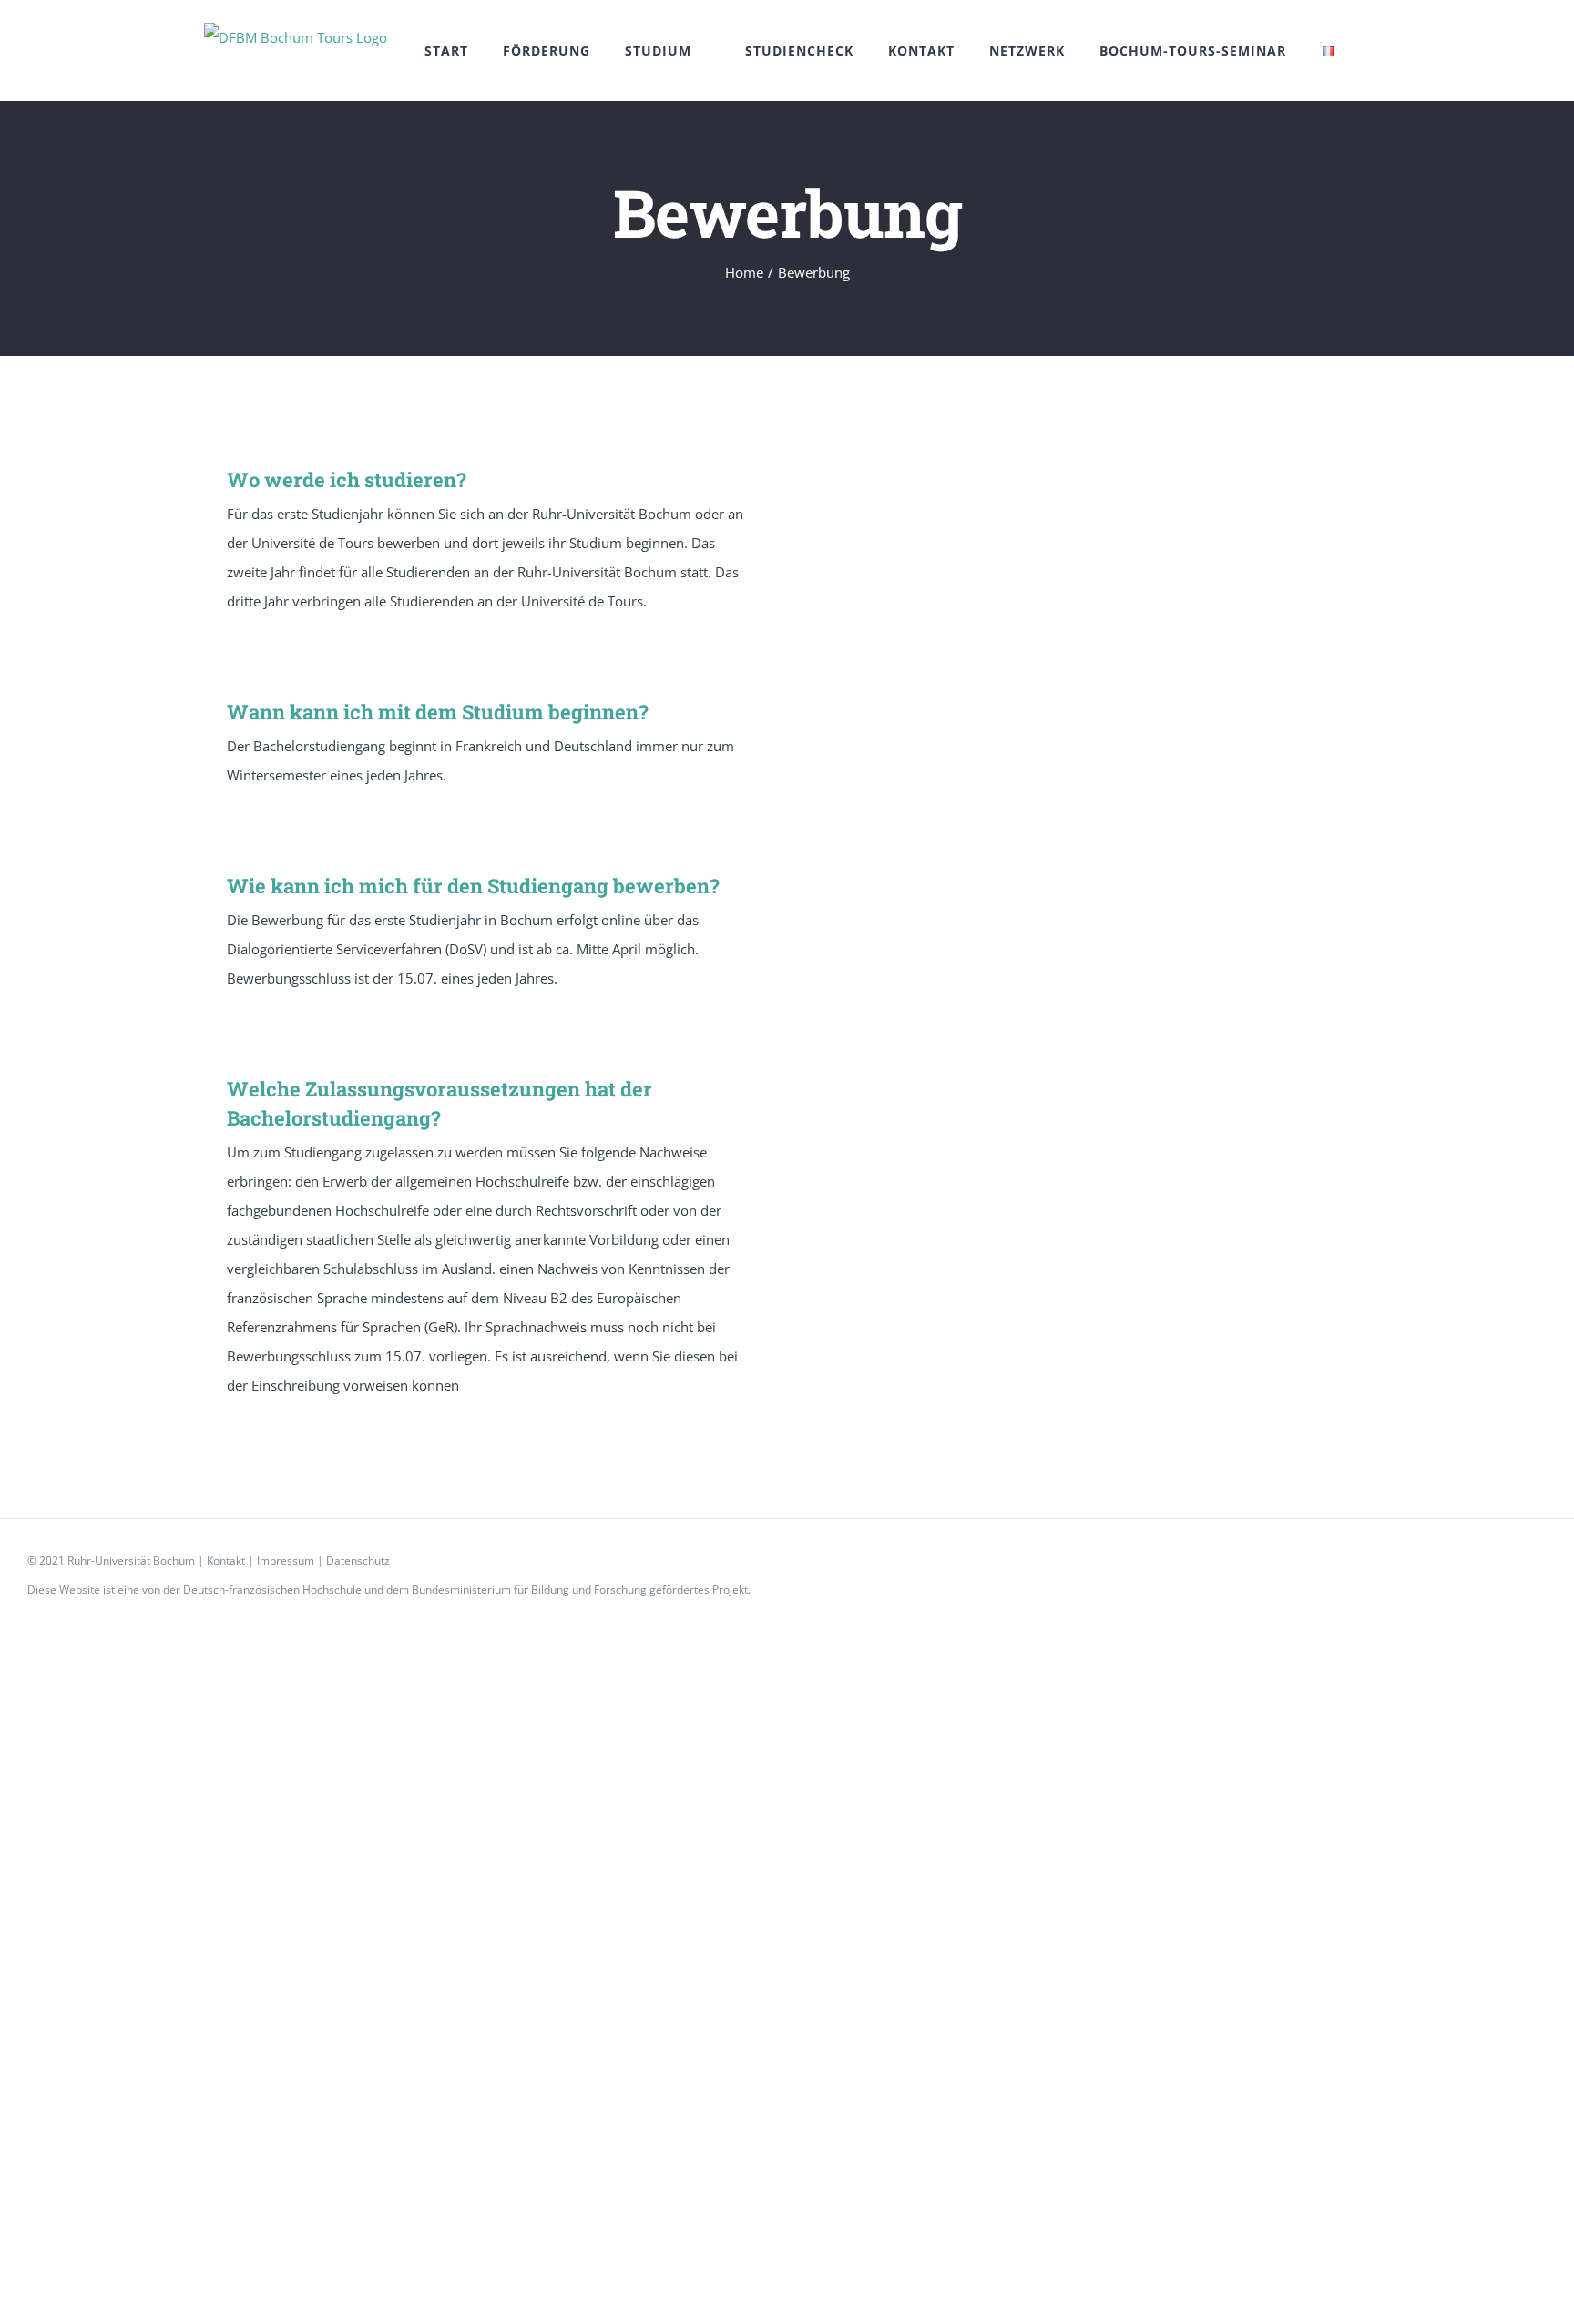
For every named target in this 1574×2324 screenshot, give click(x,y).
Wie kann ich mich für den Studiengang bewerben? (473, 886)
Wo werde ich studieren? (347, 479)
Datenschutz (358, 1560)
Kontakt (226, 1560)
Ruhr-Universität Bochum (131, 1560)
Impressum (286, 1560)
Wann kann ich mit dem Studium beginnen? (438, 712)
